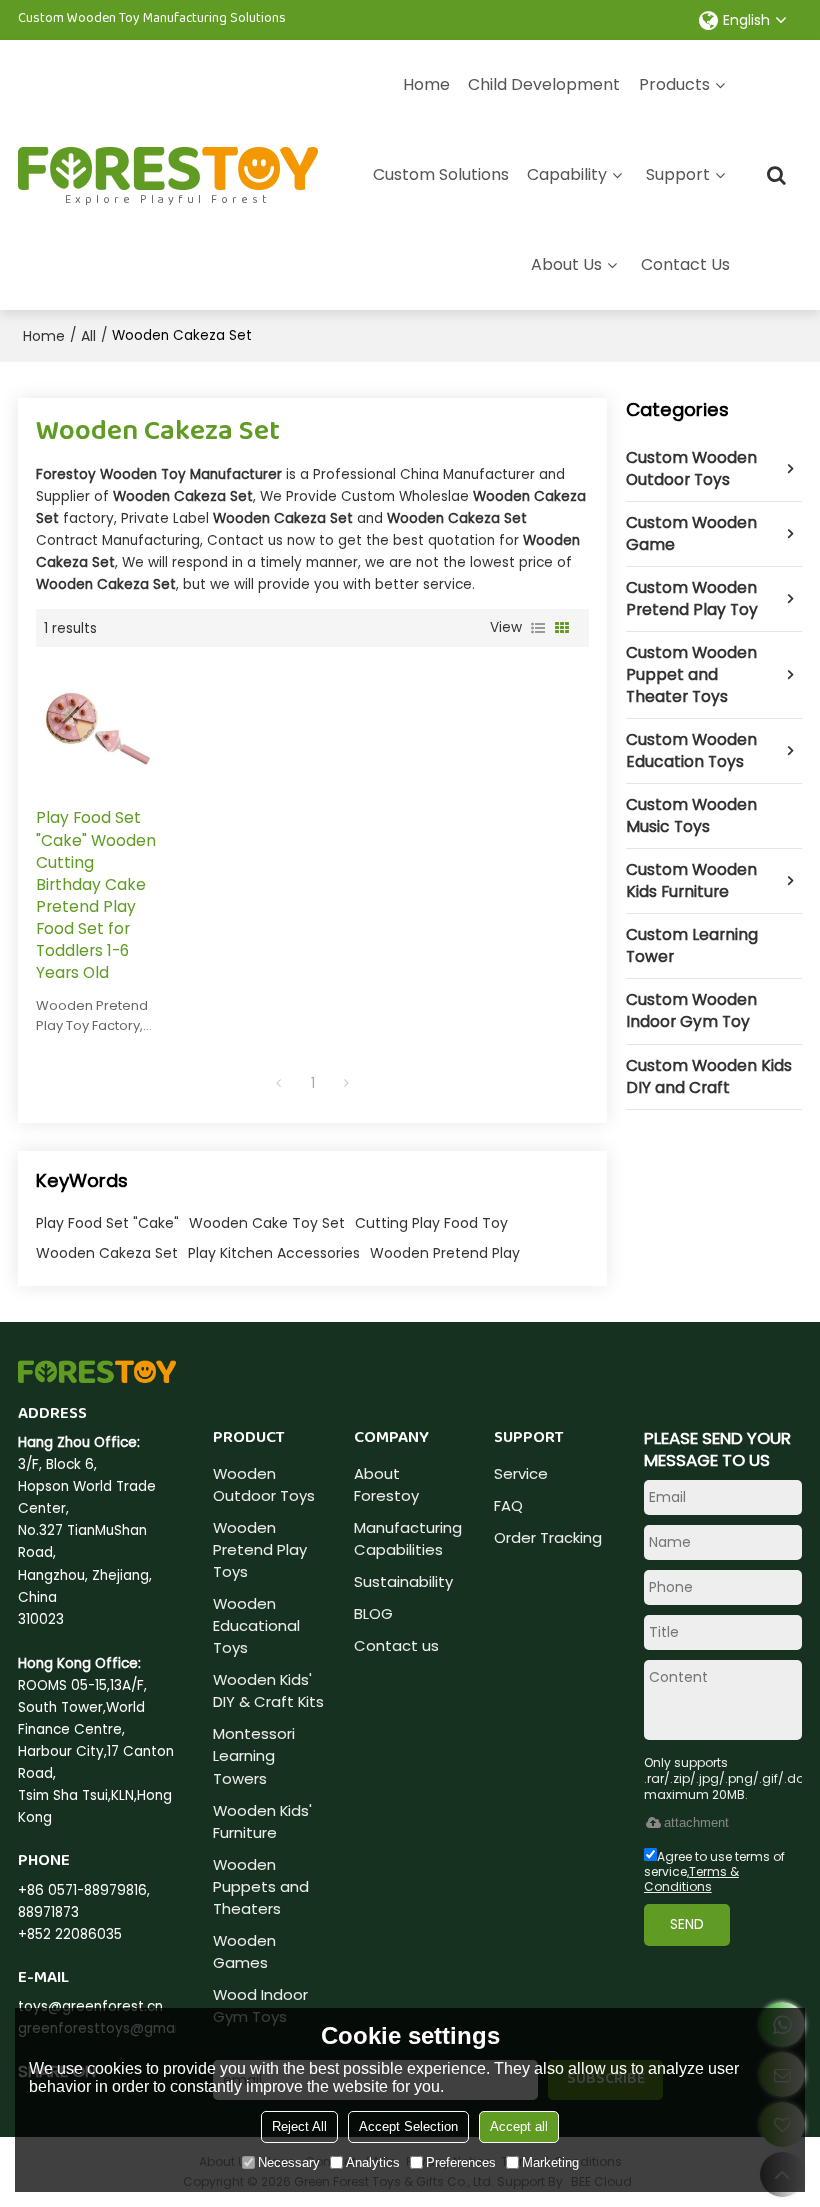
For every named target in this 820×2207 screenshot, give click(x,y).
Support (678, 174)
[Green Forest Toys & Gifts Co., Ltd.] (168, 169)
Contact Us (685, 264)
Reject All (299, 2126)
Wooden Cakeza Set (107, 1253)
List (538, 628)
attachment (696, 1822)
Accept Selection (408, 2126)
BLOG (373, 1613)
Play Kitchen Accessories (274, 1253)
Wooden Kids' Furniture (262, 1821)
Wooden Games (244, 1951)
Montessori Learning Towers (254, 1755)
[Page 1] (279, 1083)
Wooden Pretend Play (445, 1253)
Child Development (544, 84)
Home (426, 84)
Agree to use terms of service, (714, 1871)
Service (521, 1473)
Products (674, 84)
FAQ (508, 1505)
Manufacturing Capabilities (408, 1538)
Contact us (396, 1645)
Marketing (550, 2162)
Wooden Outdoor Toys (264, 1484)
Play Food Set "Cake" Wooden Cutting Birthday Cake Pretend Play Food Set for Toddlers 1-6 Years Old (96, 894)
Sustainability (403, 1581)
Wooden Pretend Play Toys (260, 1549)
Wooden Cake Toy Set (267, 1223)
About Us (566, 264)
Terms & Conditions (691, 1879)
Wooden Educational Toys (256, 1625)
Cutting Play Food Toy (431, 1223)
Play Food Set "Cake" (107, 1223)
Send (687, 1924)
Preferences (461, 2162)
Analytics (373, 2162)
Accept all (519, 2126)
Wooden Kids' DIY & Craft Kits (268, 1690)
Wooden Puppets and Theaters (261, 1886)
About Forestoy (386, 1484)
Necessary (289, 2162)
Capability (567, 174)
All (88, 336)
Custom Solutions (441, 174)
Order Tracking (548, 1537)
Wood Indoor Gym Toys (260, 2005)
